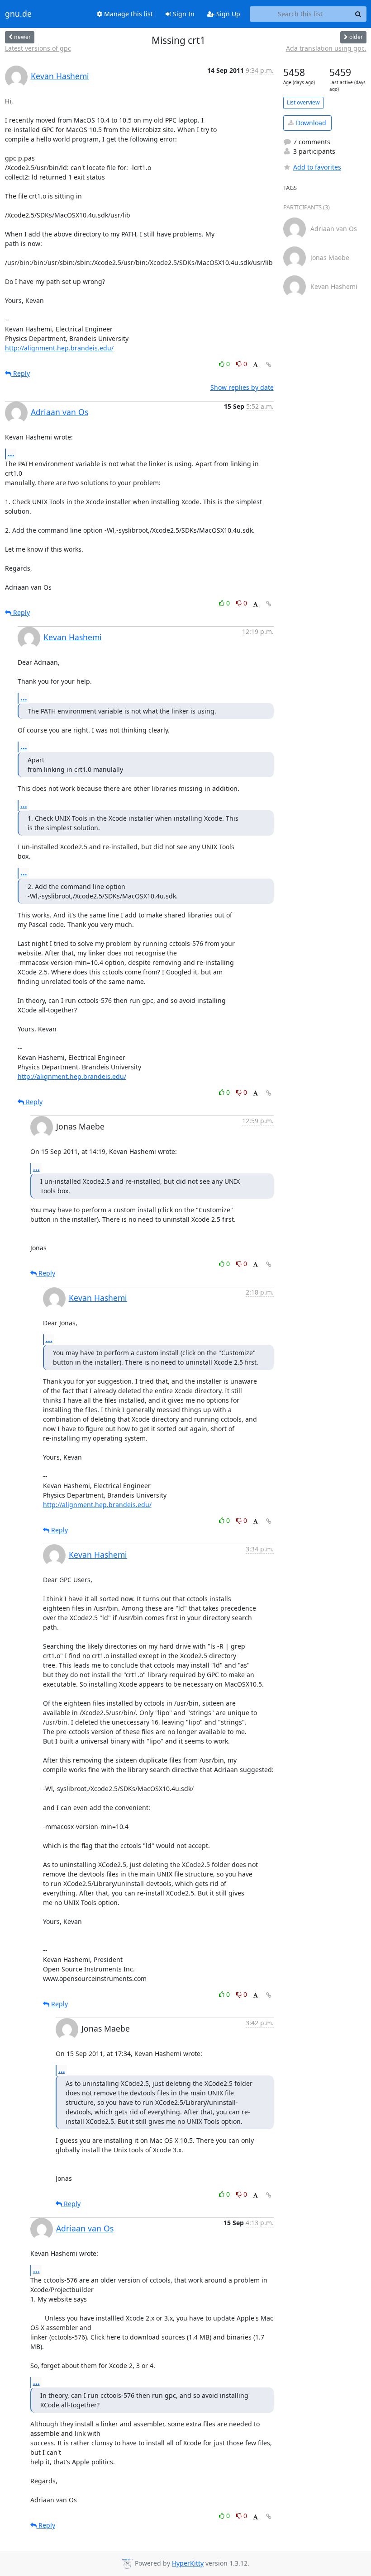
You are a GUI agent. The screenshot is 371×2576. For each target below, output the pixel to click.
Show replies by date (242, 387)
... (11, 454)
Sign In (183, 14)
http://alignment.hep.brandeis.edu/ (59, 348)
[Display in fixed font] (255, 365)
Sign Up (227, 14)
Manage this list (128, 14)
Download (310, 123)
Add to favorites (317, 167)
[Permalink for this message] (269, 365)
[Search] (358, 14)
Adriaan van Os (59, 412)
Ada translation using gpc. (326, 48)
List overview (303, 102)
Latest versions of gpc (38, 48)
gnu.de (18, 14)
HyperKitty (188, 2564)
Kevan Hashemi (60, 76)
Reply (21, 373)
